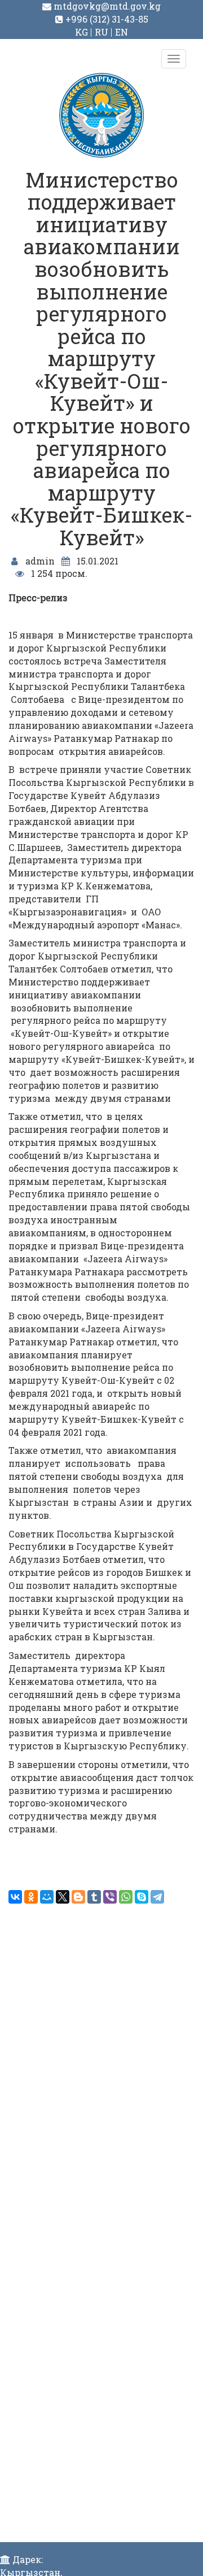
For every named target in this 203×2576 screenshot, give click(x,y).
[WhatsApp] (126, 1897)
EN (122, 32)
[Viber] (110, 1897)
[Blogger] (78, 1897)
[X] (63, 1897)
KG (81, 32)
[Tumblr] (94, 1897)
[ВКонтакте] (15, 1897)
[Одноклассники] (31, 1897)
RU (101, 32)
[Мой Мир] (47, 1897)
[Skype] (142, 1897)
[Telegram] (157, 1897)
